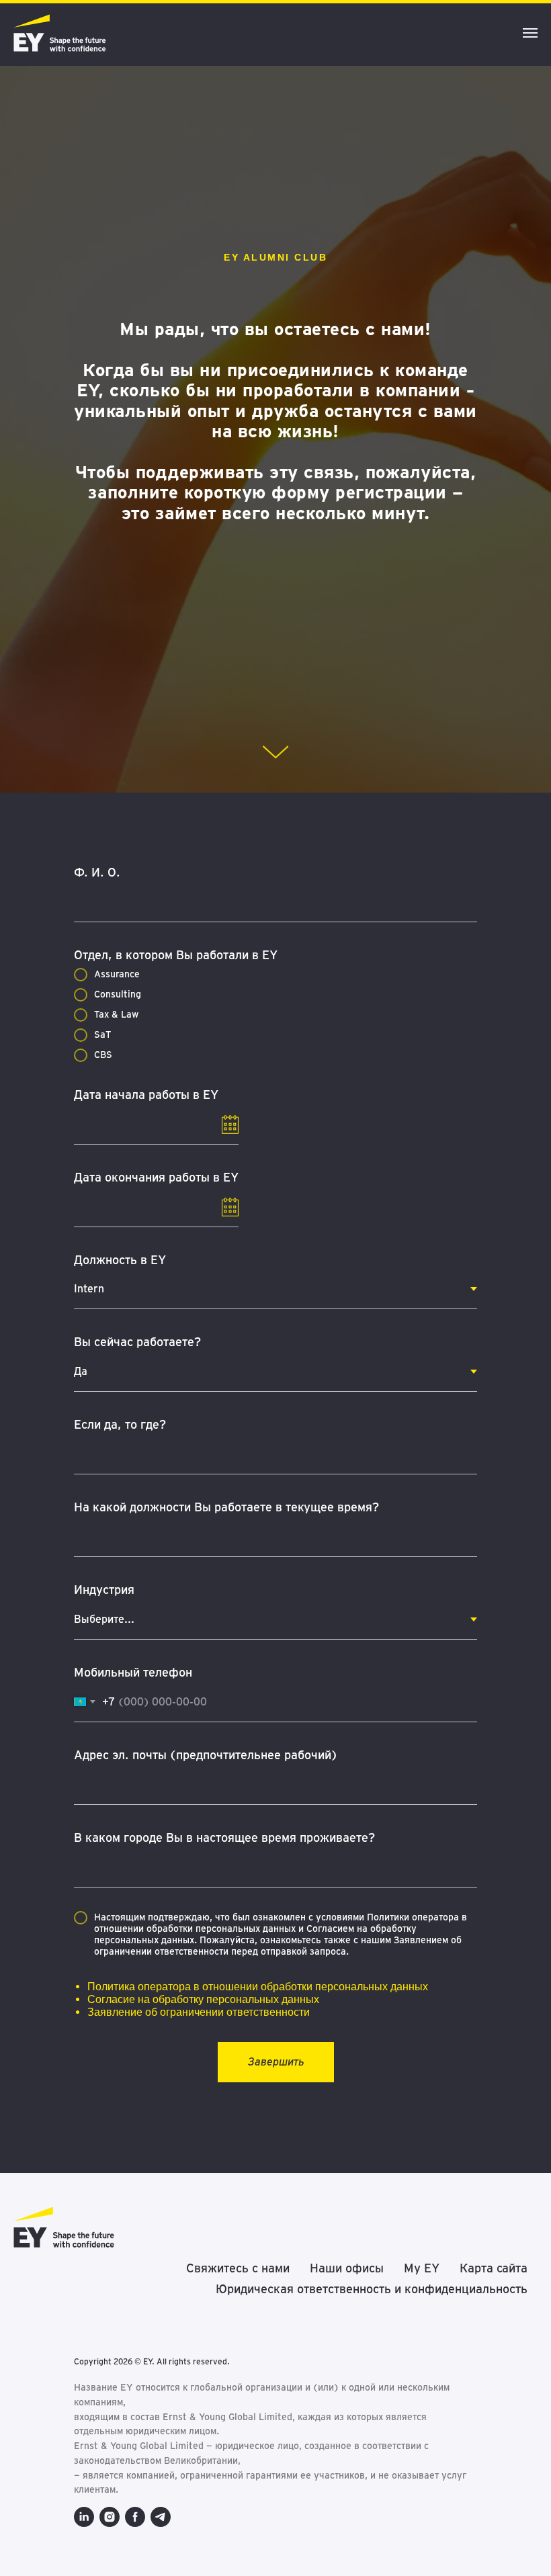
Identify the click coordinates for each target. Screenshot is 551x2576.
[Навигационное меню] (530, 33)
